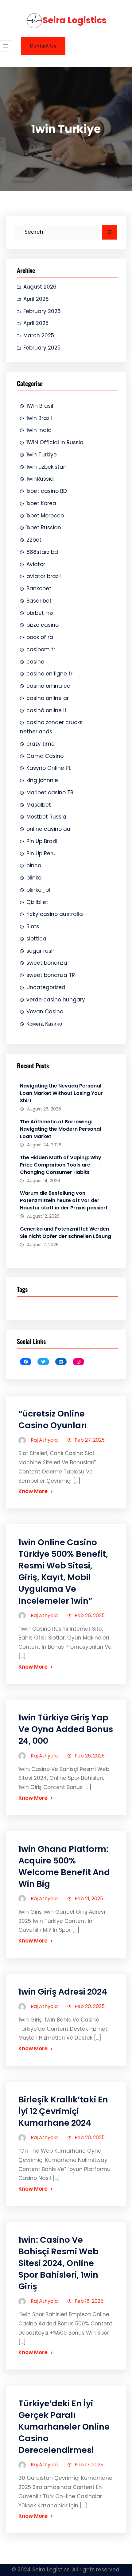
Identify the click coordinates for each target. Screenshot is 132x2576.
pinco (34, 865)
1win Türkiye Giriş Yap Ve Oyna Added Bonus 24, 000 (66, 1729)
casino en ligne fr (49, 674)
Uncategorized (46, 987)
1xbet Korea (41, 503)
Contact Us (43, 46)
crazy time (41, 744)
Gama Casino (45, 756)
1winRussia (40, 479)
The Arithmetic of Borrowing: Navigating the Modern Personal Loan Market (60, 1129)
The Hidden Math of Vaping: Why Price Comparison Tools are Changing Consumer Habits (61, 1165)
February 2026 (42, 311)
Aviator (36, 564)
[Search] (109, 232)
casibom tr (41, 649)
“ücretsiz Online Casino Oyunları (53, 1419)
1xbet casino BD (47, 491)
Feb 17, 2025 (89, 2465)
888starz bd (42, 552)
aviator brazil (44, 576)
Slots (33, 926)
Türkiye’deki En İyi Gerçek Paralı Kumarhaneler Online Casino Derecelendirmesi (64, 2427)
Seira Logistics (75, 20)
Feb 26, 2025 (90, 1615)
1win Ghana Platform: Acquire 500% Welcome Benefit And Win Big (64, 1866)
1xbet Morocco (45, 516)
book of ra (40, 637)
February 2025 (42, 348)
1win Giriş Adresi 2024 (63, 1992)
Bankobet (39, 588)
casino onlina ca (49, 686)
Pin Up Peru (41, 853)
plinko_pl (38, 890)
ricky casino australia (55, 914)
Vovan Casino (45, 1012)
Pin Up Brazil (42, 841)
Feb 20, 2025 (90, 2006)
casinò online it (47, 710)
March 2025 (39, 335)
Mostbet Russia (46, 817)
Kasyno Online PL (49, 768)
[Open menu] (6, 46)
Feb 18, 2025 (89, 2301)
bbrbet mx (40, 613)
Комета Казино (44, 1024)
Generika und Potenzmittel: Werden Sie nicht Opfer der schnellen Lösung (66, 1233)
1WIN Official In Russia (55, 442)
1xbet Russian (44, 528)
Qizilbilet (37, 902)
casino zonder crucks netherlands (51, 727)
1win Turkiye (42, 455)
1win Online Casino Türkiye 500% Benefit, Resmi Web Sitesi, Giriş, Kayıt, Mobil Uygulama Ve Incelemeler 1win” (63, 1571)
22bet (34, 540)
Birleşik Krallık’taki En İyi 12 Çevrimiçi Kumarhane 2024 (63, 2111)
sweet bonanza (47, 963)
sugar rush (41, 951)
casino (35, 662)
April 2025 (36, 323)
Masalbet (39, 805)
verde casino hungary (56, 1000)
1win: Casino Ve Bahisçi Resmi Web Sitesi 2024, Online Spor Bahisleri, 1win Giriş (58, 2263)
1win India (39, 430)
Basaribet (39, 601)
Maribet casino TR (50, 792)
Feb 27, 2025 (90, 1440)
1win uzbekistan (47, 467)
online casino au (48, 829)
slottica (36, 939)
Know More (33, 1491)
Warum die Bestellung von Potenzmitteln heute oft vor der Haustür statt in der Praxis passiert (64, 1200)
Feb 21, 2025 (89, 1899)
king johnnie (42, 780)
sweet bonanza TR (51, 975)
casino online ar (48, 698)
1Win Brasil (40, 406)
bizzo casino (43, 625)
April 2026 (36, 299)
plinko (34, 878)
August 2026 (40, 287)
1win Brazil (39, 418)
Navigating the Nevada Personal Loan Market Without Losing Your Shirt (61, 1093)
